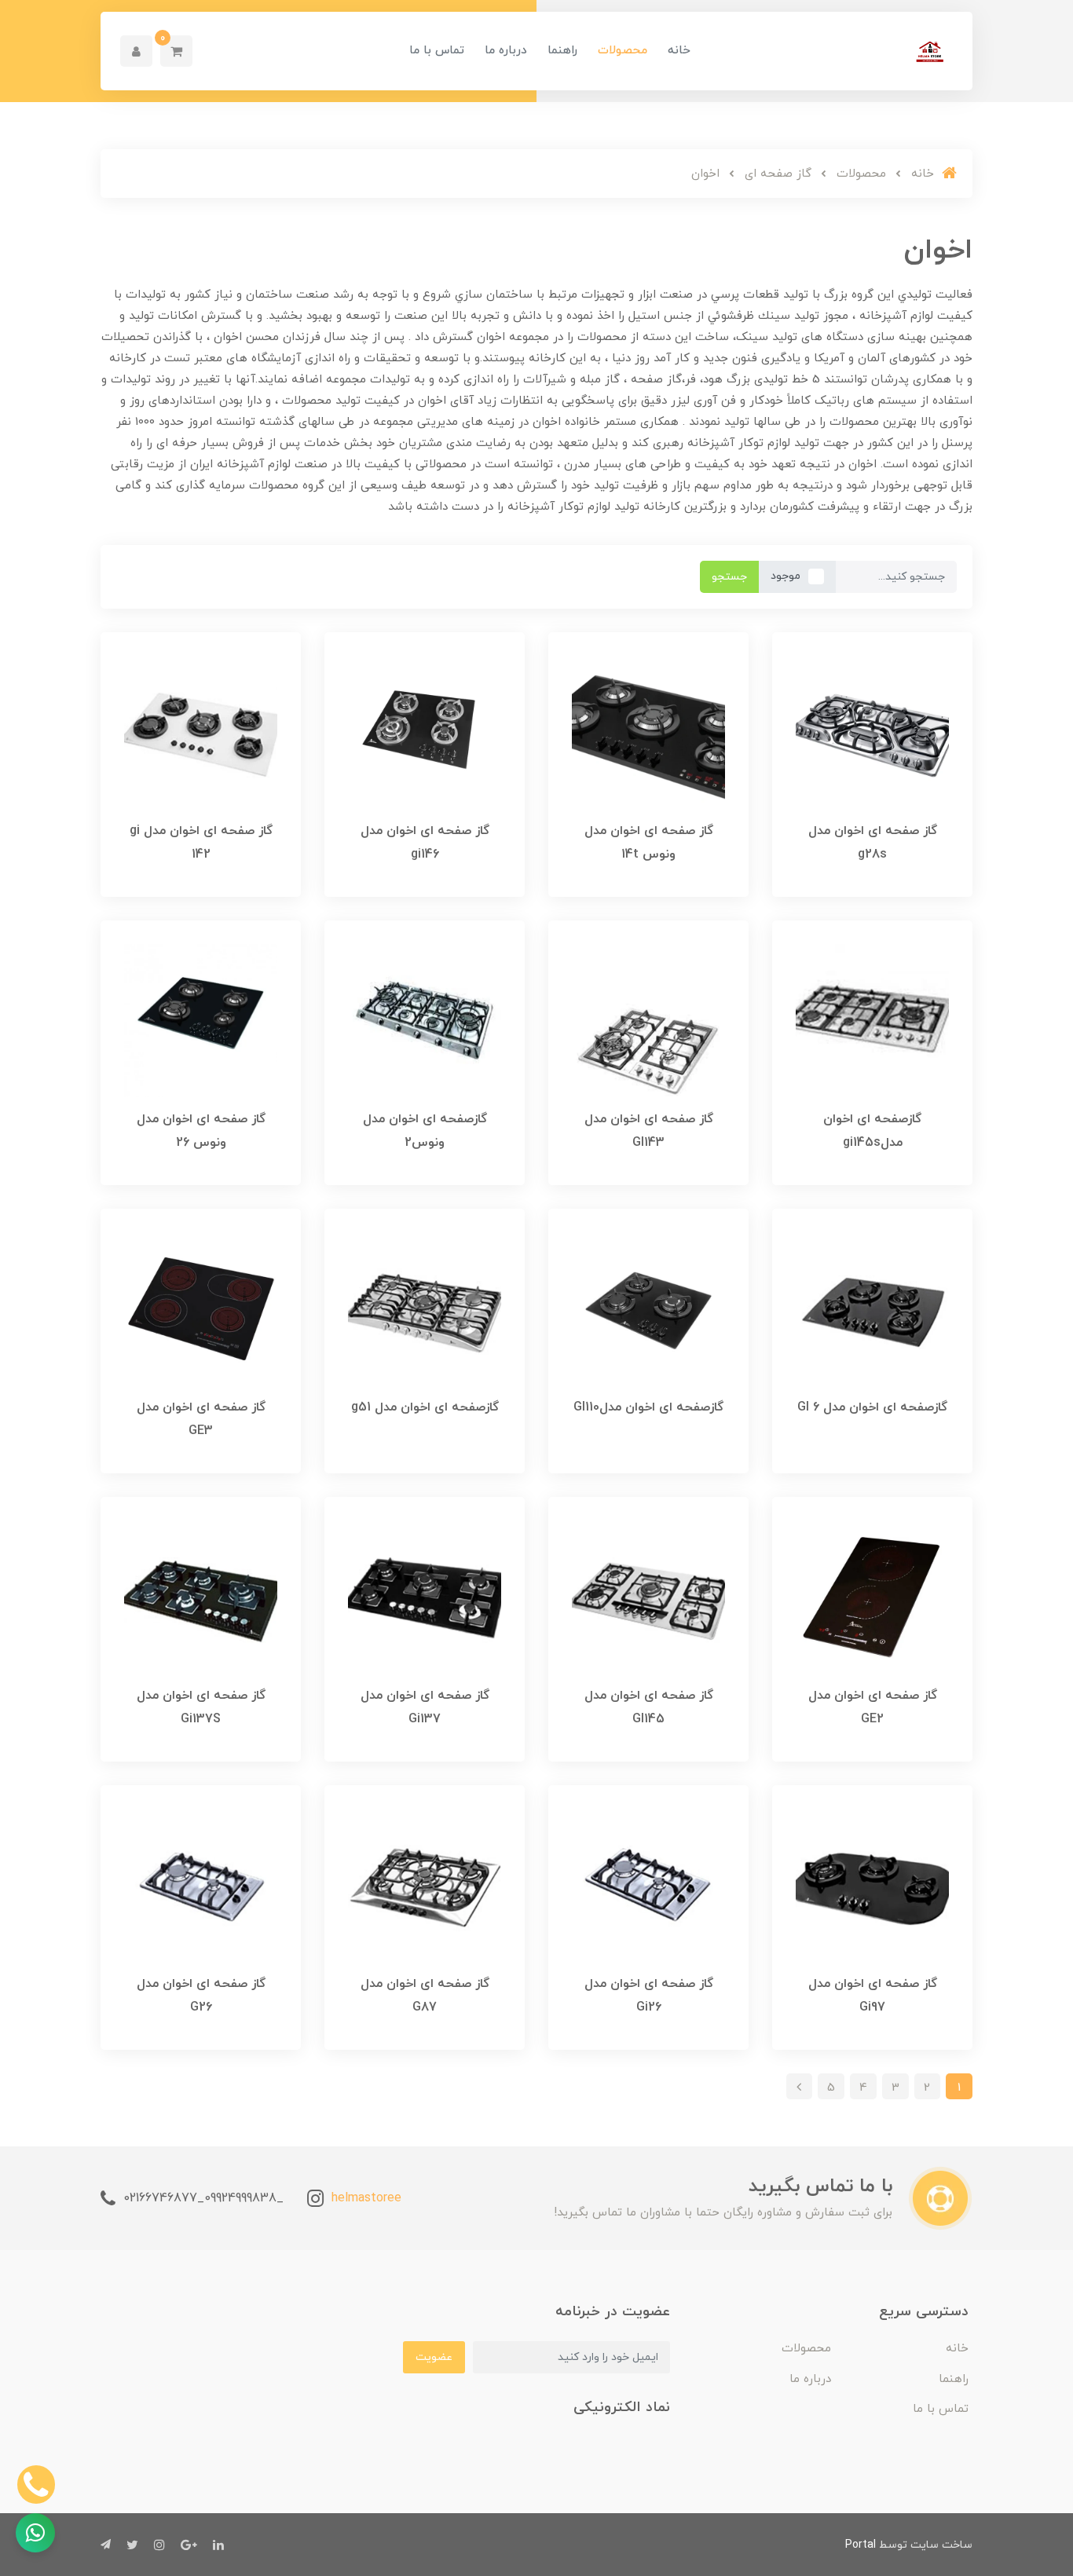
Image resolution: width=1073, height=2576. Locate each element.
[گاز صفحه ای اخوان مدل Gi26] (648, 1884)
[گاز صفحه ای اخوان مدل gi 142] (201, 731)
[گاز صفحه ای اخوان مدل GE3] (201, 1308)
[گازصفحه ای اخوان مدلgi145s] (872, 1019)
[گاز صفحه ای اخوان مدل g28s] (872, 731)
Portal (861, 2545)
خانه (679, 51)
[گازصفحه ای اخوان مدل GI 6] (872, 1308)
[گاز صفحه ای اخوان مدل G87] (425, 1884)
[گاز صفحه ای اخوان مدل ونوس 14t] (648, 731)
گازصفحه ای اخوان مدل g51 (425, 1407)
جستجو (729, 577)
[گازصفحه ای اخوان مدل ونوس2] (425, 1019)
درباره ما (506, 51)
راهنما (562, 51)
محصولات (623, 51)
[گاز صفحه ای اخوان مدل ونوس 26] (201, 1019)
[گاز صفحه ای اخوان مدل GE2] (872, 1596)
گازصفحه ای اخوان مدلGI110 (648, 1407)
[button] (176, 51)
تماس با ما (437, 51)
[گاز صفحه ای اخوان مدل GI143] (648, 1019)
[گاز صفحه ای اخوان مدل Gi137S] (201, 1596)
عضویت (434, 2357)
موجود (786, 576)
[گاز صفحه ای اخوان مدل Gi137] (425, 1596)
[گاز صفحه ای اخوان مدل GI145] (648, 1596)
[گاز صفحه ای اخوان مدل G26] (201, 1884)
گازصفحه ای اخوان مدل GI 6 (872, 1407)
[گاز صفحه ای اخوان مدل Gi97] (872, 1884)
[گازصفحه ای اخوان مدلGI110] (648, 1308)
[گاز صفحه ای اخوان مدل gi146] (425, 731)
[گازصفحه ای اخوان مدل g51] (425, 1308)
